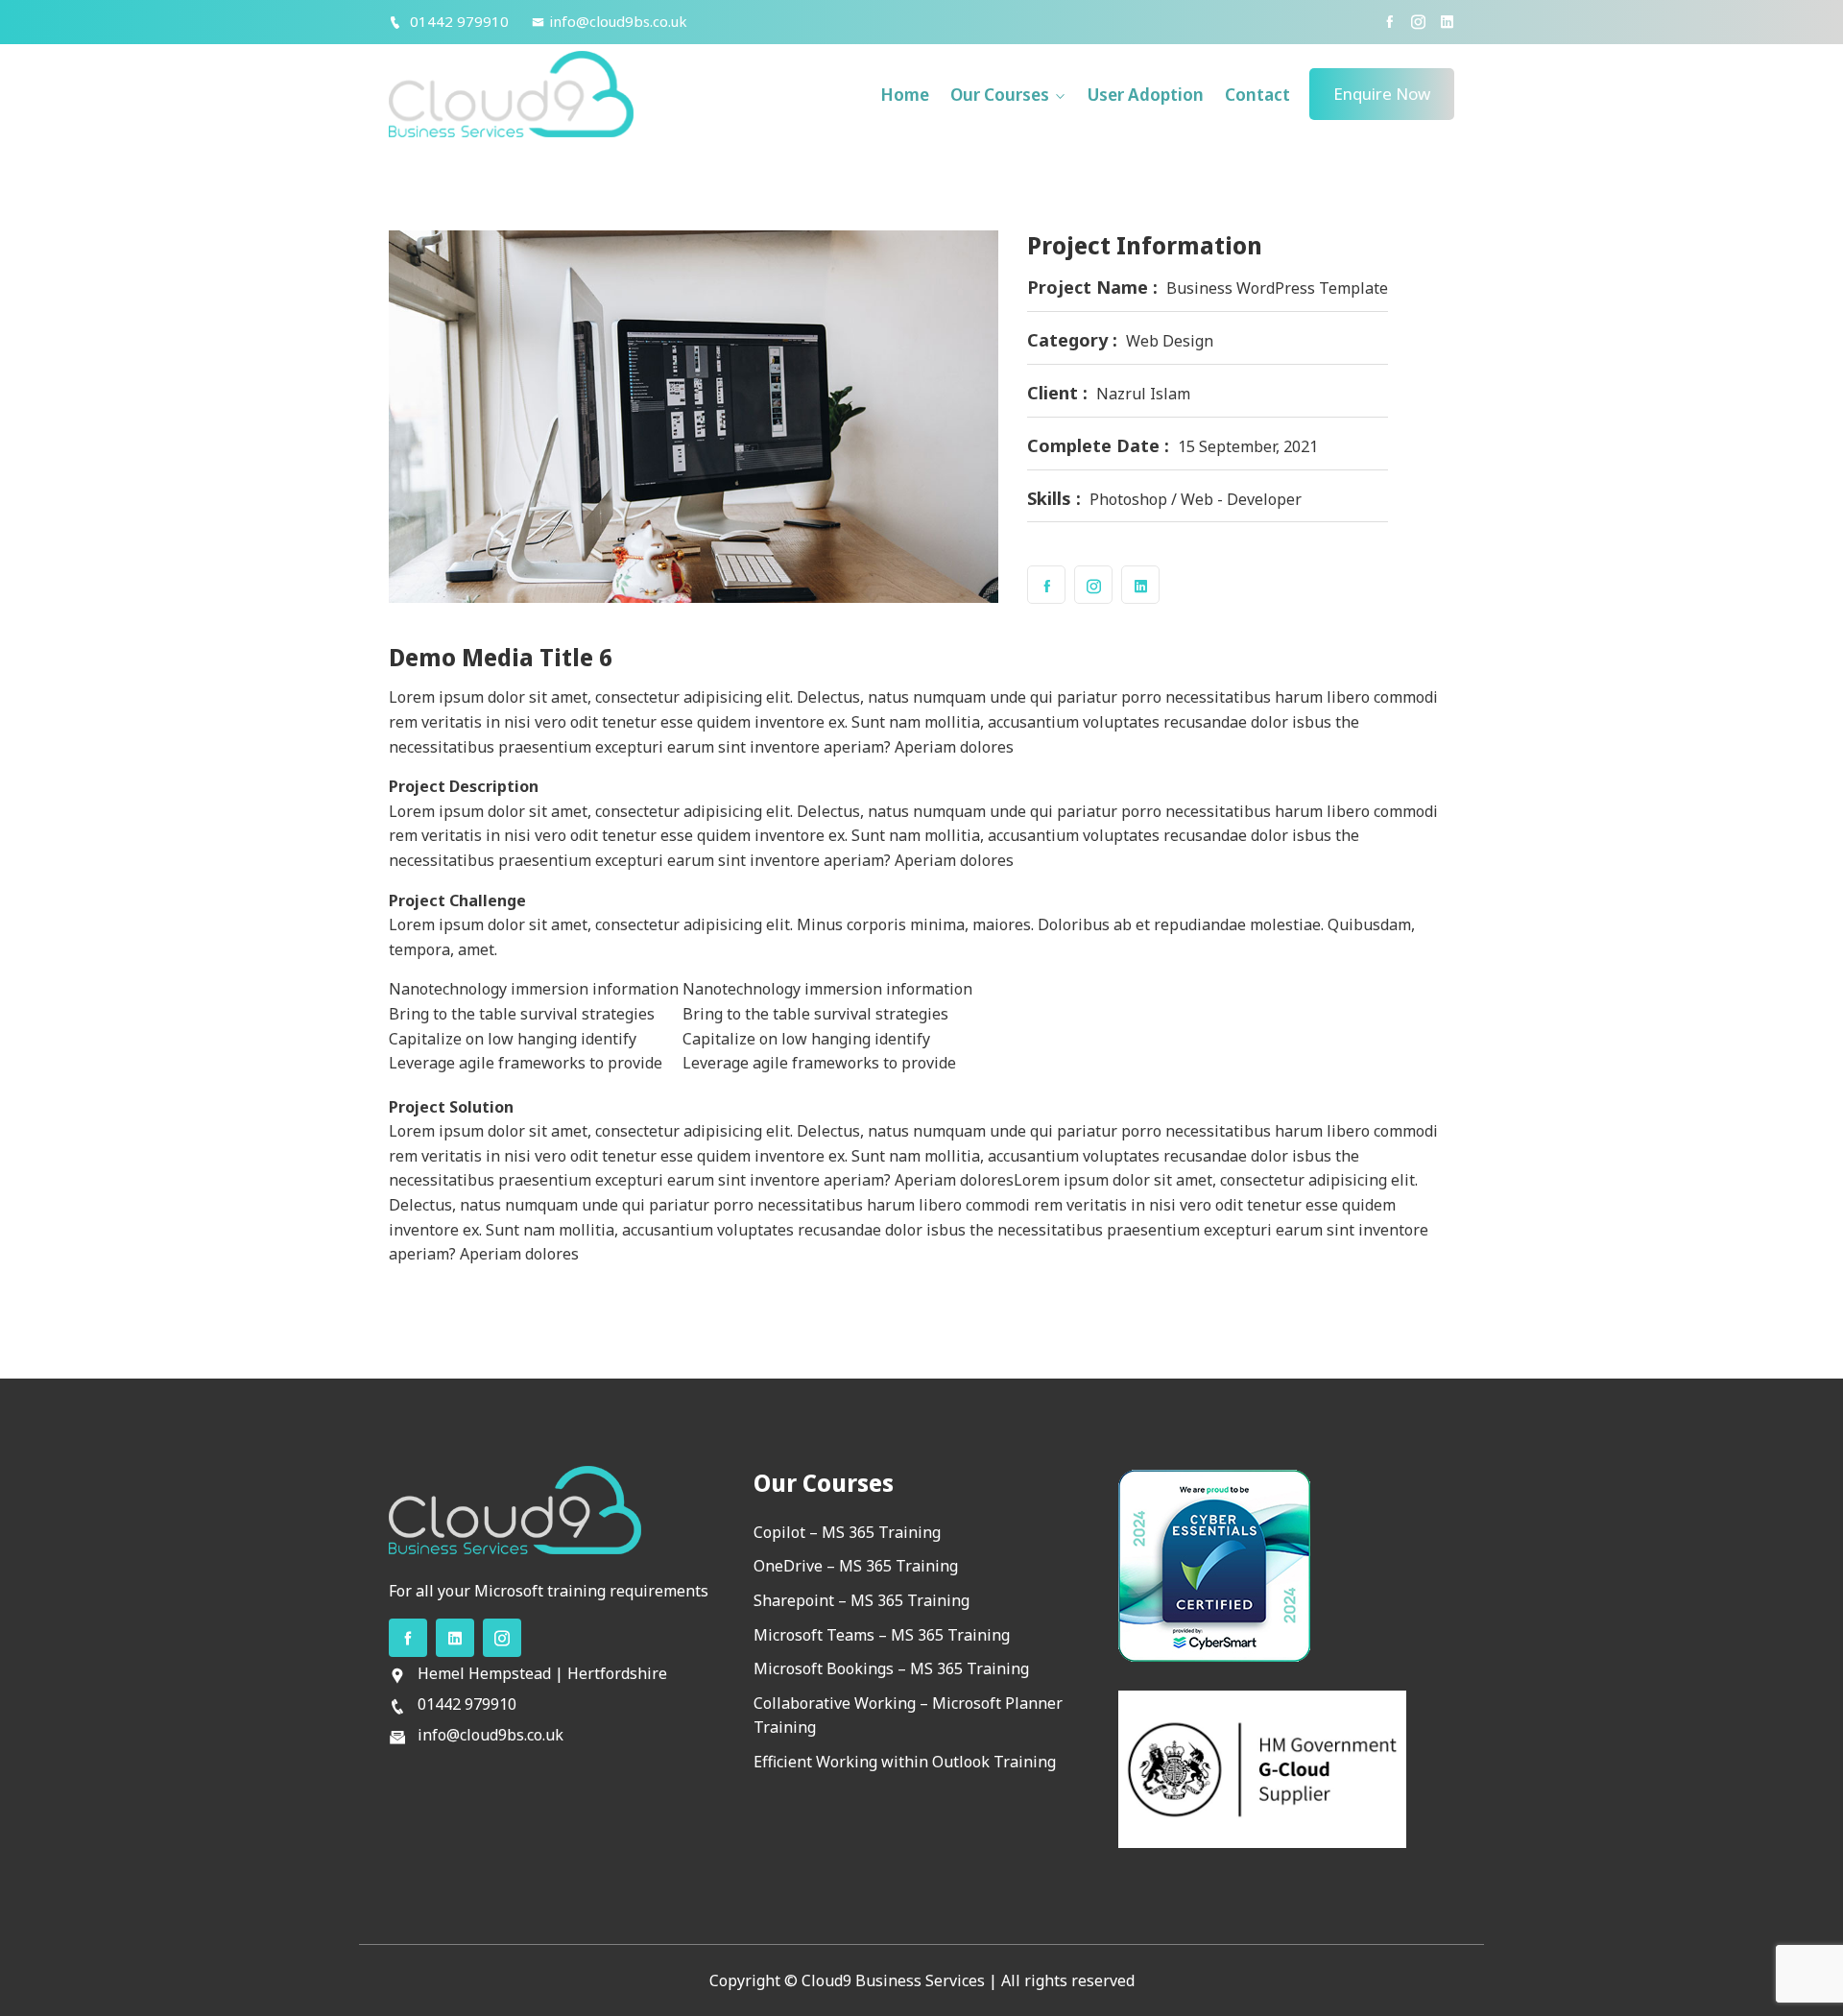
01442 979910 (457, 21)
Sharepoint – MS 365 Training (862, 1600)
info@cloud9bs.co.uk (618, 21)
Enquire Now (1382, 94)
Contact (1257, 94)
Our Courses (1000, 94)
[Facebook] (1389, 21)
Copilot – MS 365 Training (847, 1532)
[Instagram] (1418, 21)
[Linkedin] (1447, 21)
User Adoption (1146, 94)
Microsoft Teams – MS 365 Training (882, 1635)
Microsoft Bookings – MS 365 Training (891, 1668)
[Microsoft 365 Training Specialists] (511, 94)
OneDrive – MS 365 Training (856, 1566)
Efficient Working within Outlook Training (905, 1762)
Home (905, 94)
